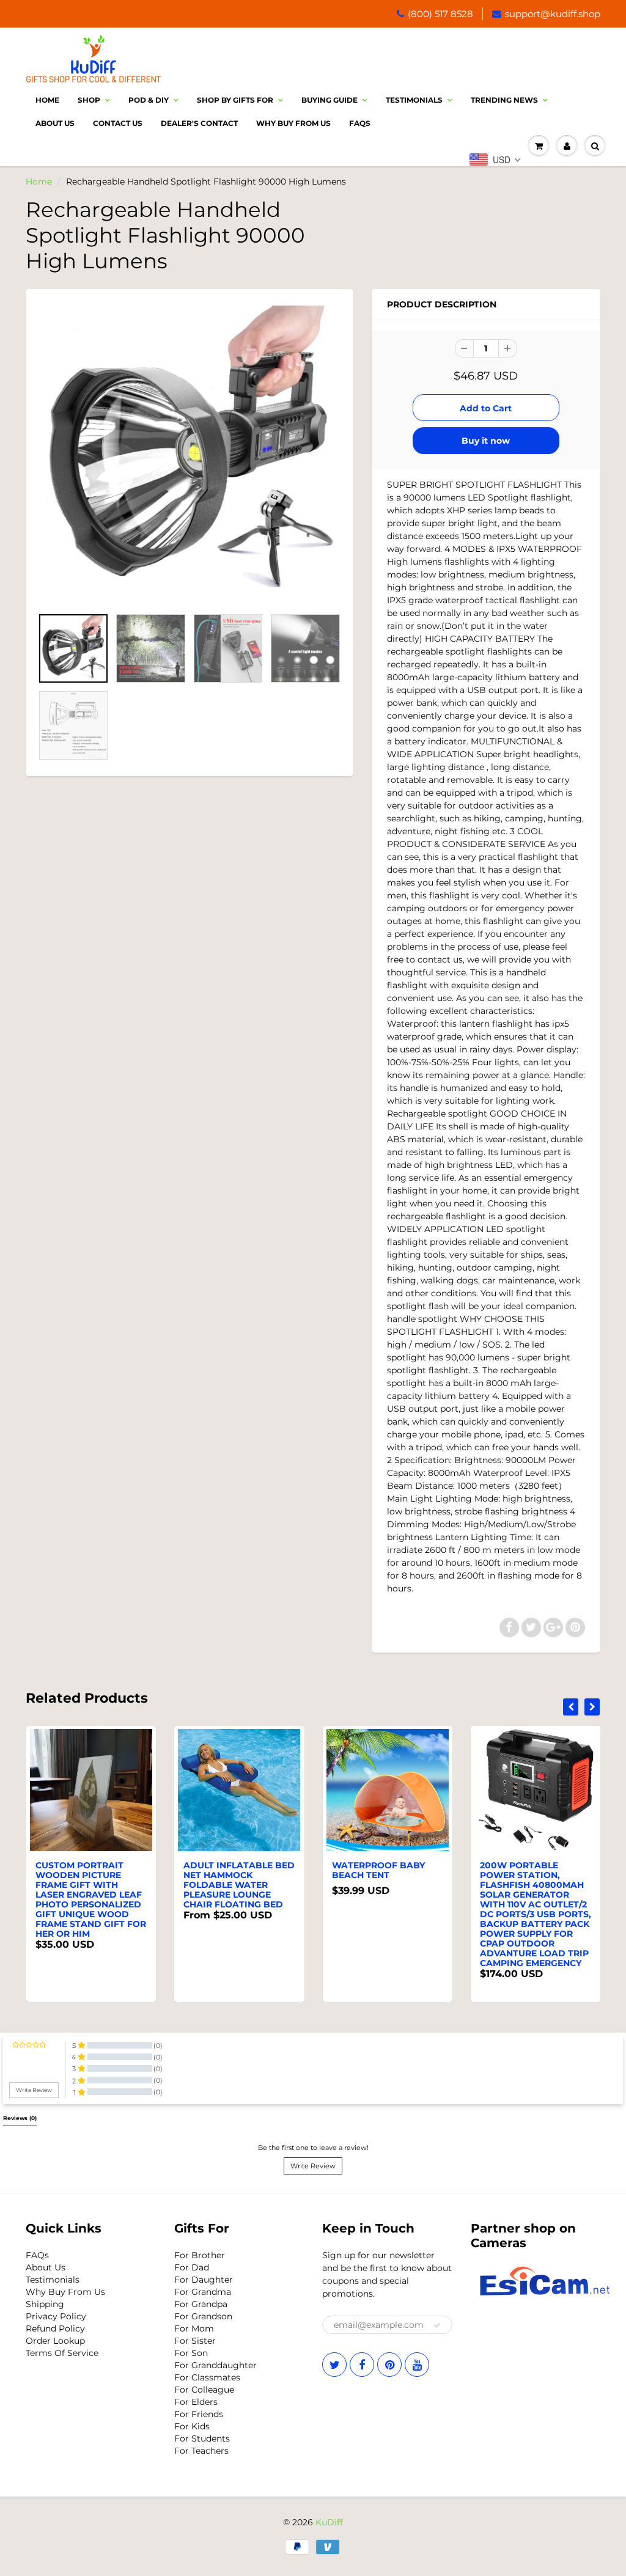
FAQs (37, 2255)
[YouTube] (417, 2365)
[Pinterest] (389, 2365)
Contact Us (118, 123)
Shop (89, 100)
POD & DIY (149, 100)
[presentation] (571, 1707)
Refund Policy (55, 2328)
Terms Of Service (62, 2353)
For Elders (196, 2402)
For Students (202, 2438)
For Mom (194, 2328)
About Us (55, 123)
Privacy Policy (56, 2316)
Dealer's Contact (199, 123)
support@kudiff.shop (553, 14)
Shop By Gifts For (235, 100)
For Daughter (204, 2280)
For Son (191, 2353)
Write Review (313, 2166)
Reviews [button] (20, 2118)
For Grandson (203, 2316)
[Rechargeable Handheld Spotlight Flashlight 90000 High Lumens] (190, 454)
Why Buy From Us (293, 123)
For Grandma (203, 2292)
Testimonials (414, 100)
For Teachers (201, 2451)
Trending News (504, 100)
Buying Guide (330, 100)
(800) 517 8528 (440, 14)
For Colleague (204, 2390)
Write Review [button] (34, 2090)
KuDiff (329, 2522)
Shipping (45, 2304)
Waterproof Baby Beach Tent (378, 1870)
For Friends (199, 2414)
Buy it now (486, 441)
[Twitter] (334, 2365)
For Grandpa (201, 2304)
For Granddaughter (215, 2365)
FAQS (360, 123)
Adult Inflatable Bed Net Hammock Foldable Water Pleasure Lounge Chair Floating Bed (239, 1885)
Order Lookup (55, 2341)
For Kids (192, 2426)
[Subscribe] (437, 2325)
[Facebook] (362, 2365)
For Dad (192, 2267)
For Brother (200, 2255)
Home (47, 100)
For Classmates (207, 2377)
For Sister (195, 2341)
